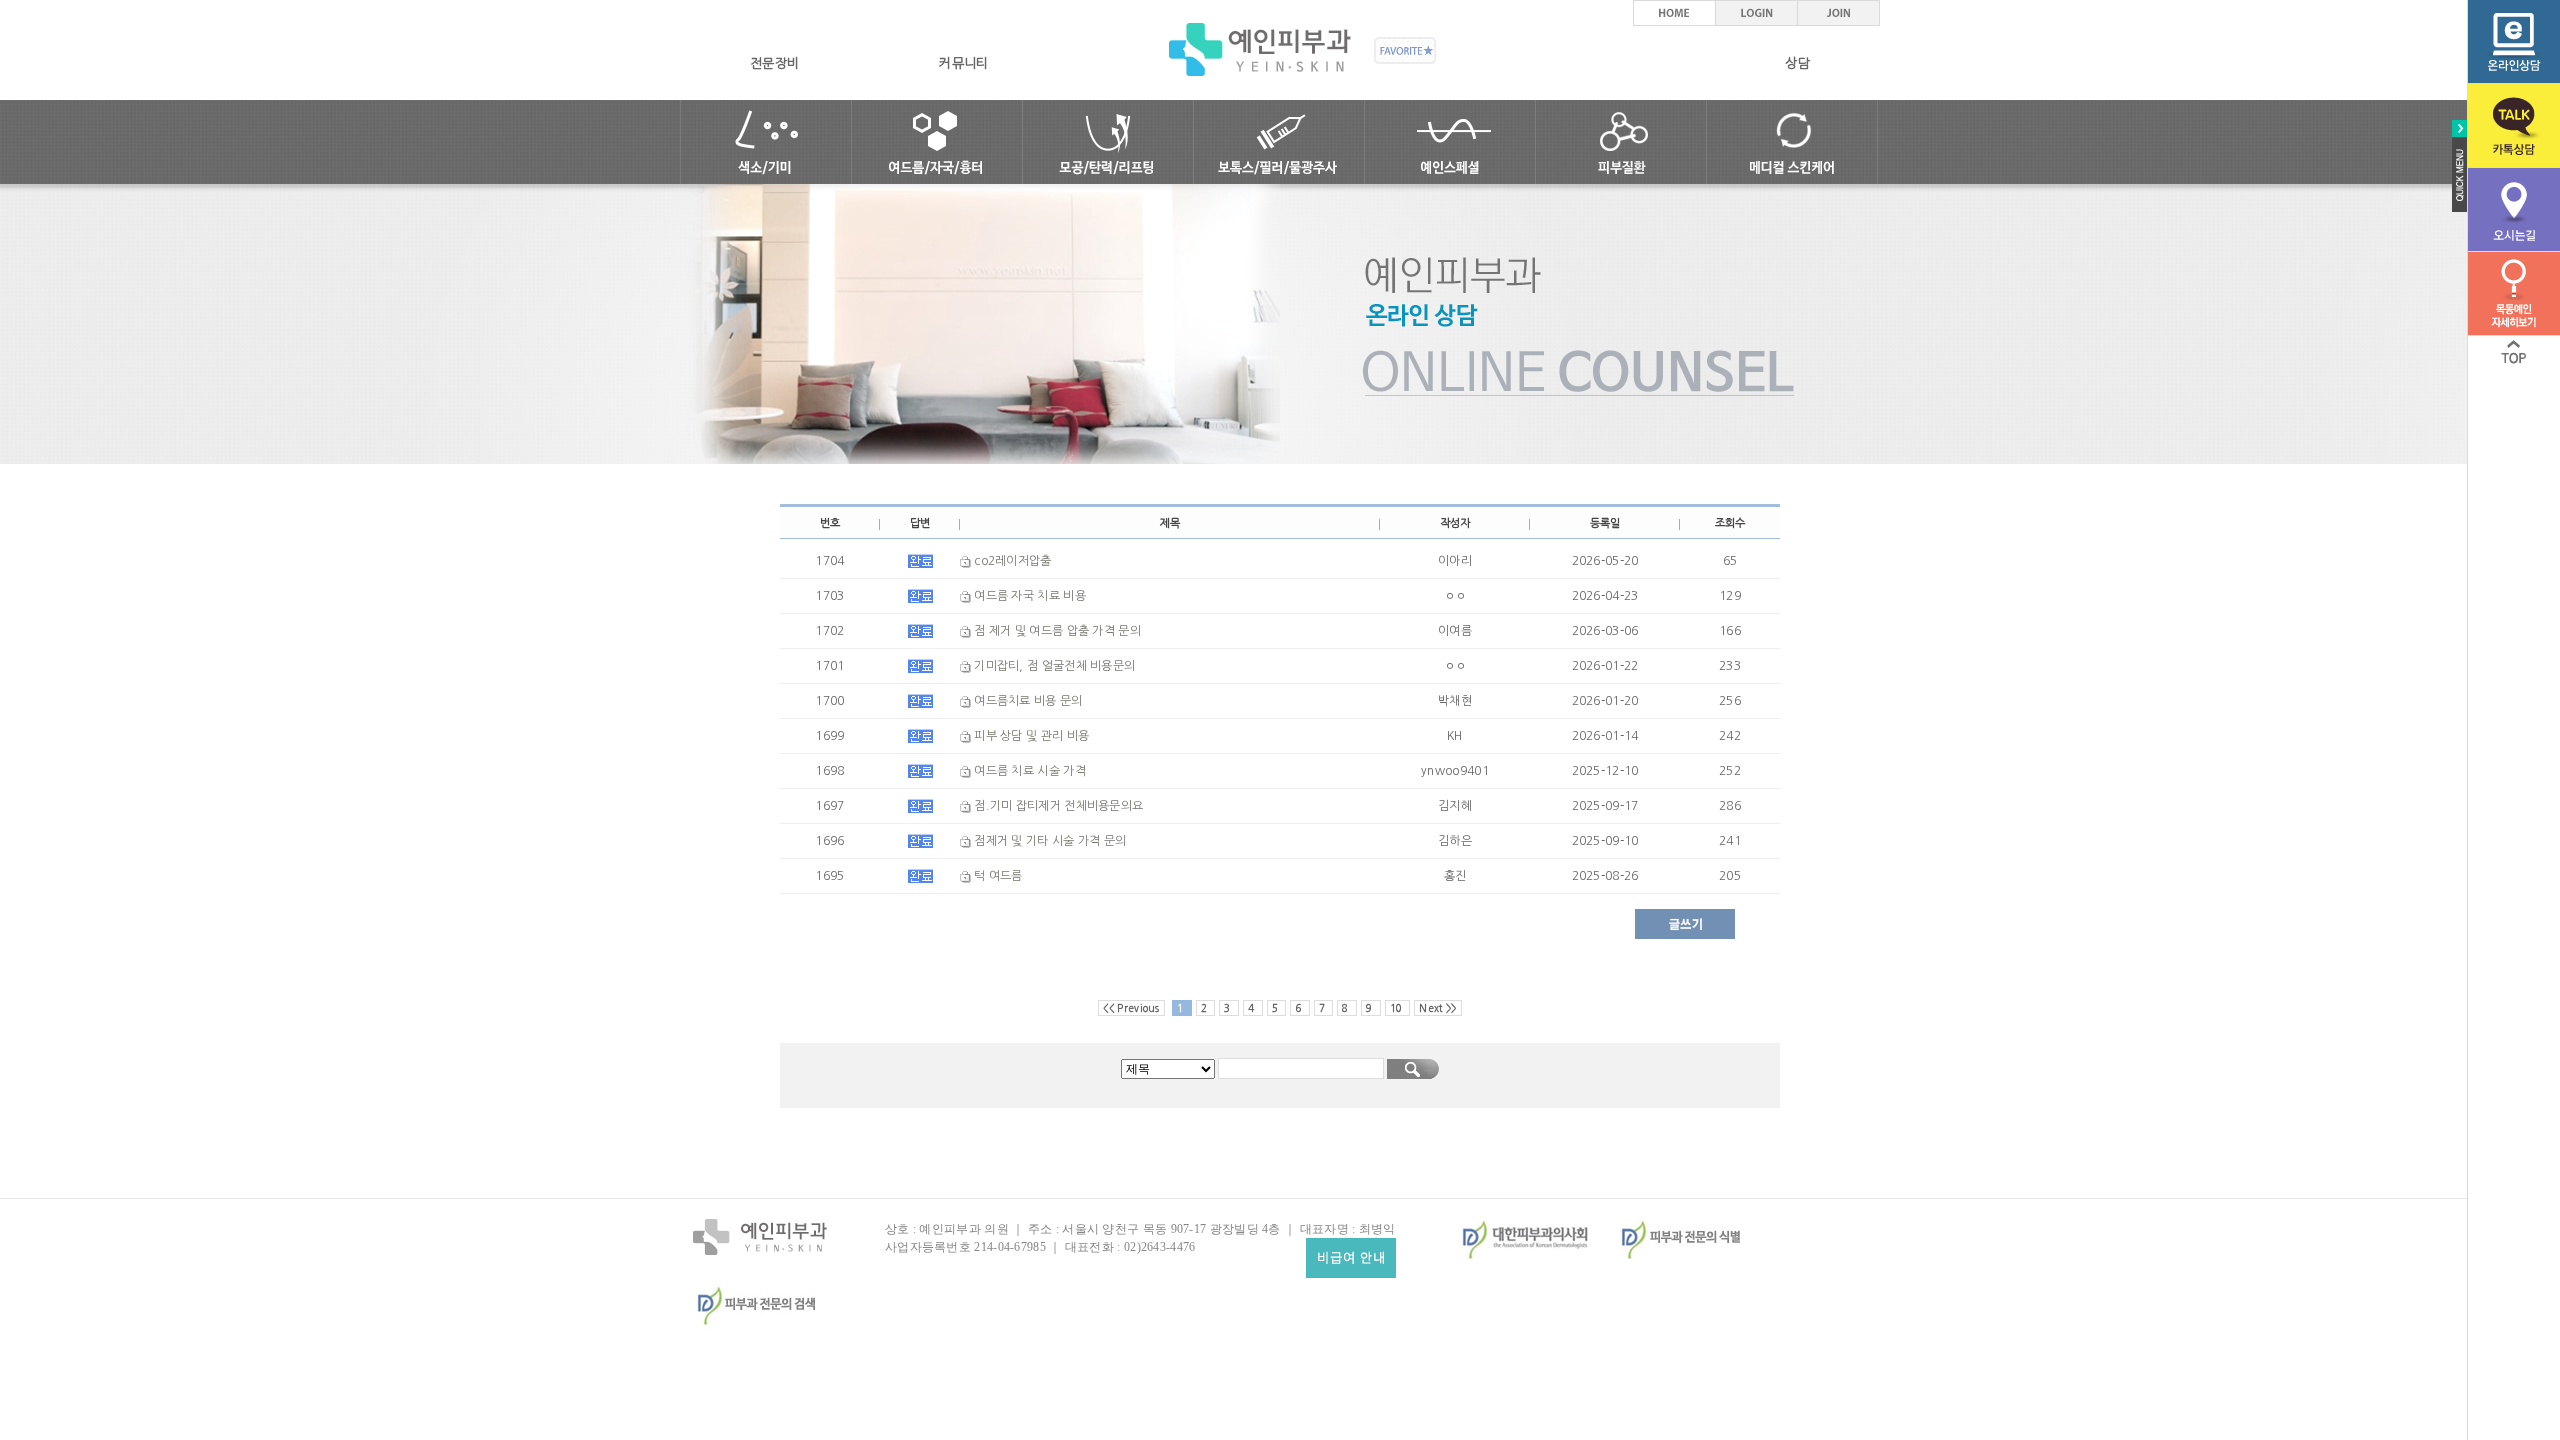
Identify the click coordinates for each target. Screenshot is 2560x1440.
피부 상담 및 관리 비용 (1030, 736)
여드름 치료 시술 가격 (1028, 771)
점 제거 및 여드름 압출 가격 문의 (1056, 631)
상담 (1797, 63)
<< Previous (1131, 1008)
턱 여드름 (997, 876)
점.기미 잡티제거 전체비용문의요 (1057, 806)
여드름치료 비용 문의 (1027, 701)
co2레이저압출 (1011, 561)
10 (1398, 1008)
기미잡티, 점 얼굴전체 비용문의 (1053, 666)
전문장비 (774, 63)
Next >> (1437, 1008)
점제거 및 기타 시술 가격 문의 (1048, 841)
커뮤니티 (963, 63)
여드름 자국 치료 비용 (1028, 596)
